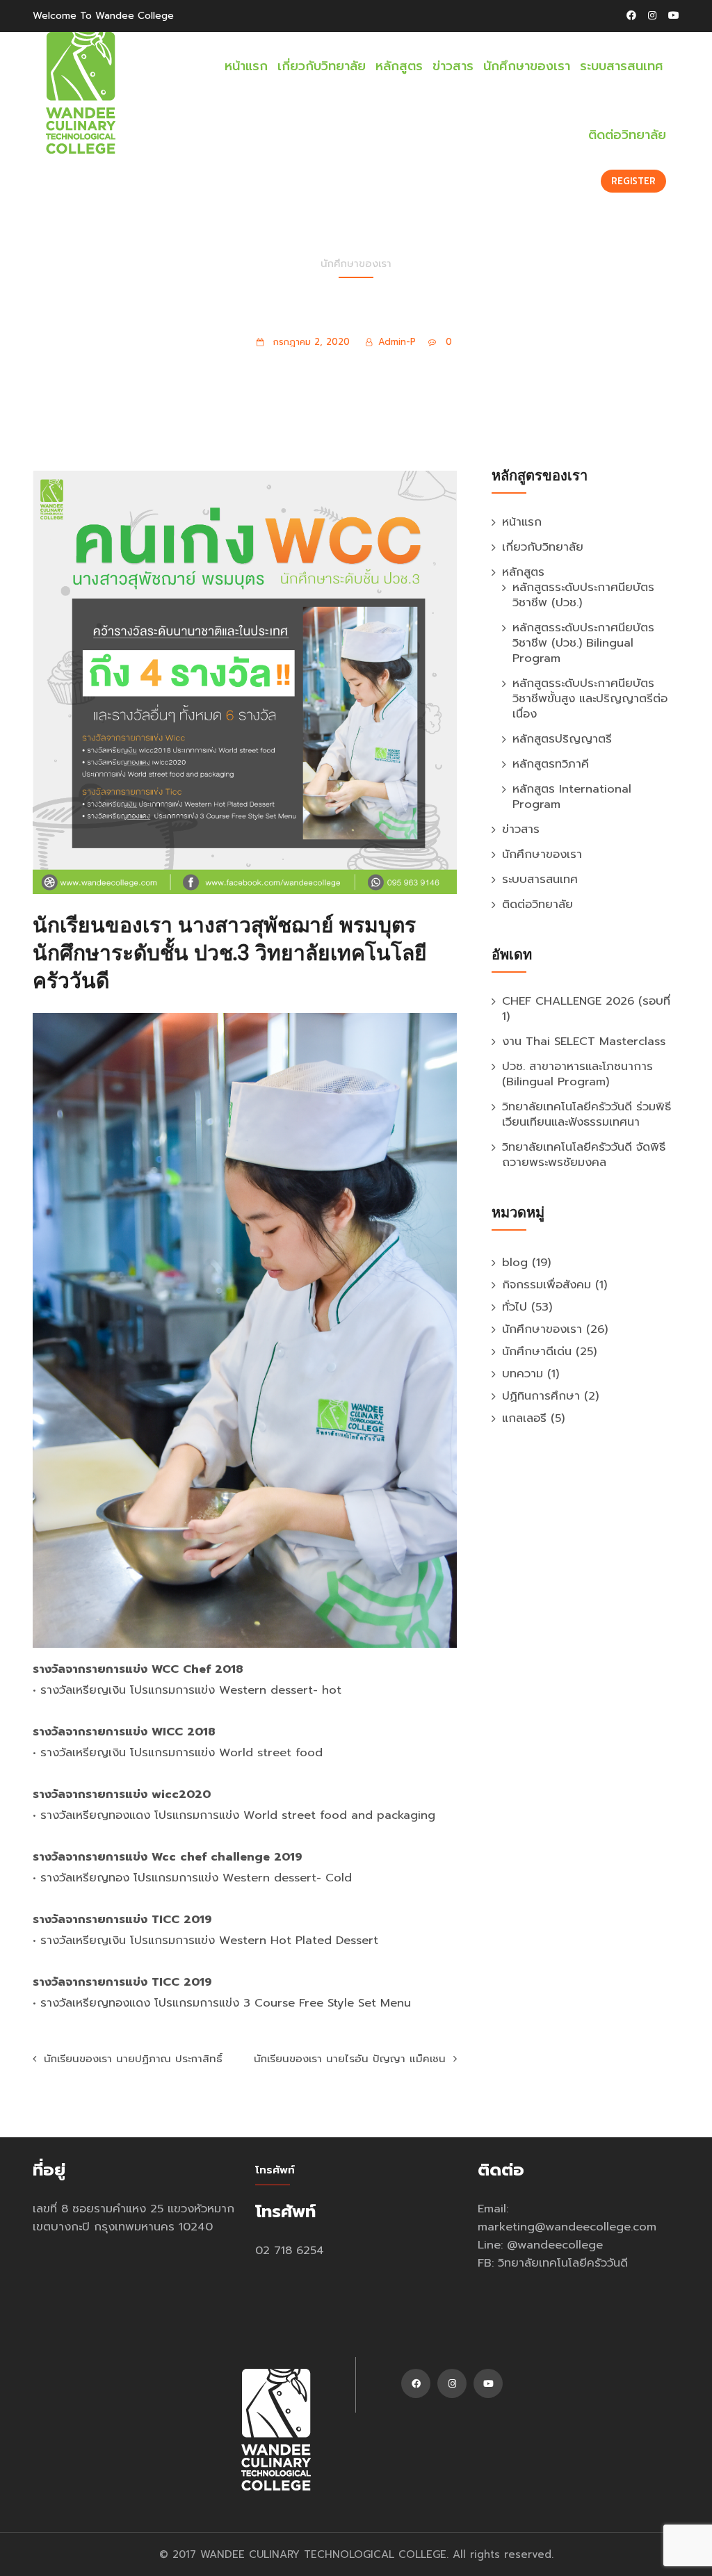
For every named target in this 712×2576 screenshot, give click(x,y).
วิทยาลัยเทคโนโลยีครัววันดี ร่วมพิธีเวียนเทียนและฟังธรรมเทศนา (586, 1114)
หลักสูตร (399, 66)
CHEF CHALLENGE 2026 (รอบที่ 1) (586, 1008)
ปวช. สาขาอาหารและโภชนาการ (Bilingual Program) (577, 1074)
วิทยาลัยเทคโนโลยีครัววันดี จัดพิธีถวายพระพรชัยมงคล (584, 1155)
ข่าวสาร (453, 66)
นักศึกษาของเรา (527, 66)
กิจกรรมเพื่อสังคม (547, 1285)
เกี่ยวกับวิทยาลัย (322, 66)
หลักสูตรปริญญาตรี (562, 739)
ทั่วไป (515, 1307)
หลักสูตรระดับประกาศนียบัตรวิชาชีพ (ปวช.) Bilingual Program (583, 643)
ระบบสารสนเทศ (622, 66)
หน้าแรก (246, 66)
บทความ (523, 1374)
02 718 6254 (290, 2250)
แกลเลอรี (524, 1418)
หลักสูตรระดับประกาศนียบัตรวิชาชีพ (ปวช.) (583, 595)
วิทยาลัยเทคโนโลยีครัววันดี (563, 2263)
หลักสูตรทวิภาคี (551, 764)
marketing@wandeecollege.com (567, 2227)
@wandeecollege (555, 2245)
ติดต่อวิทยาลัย (627, 135)
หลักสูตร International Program (572, 796)
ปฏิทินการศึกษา (541, 1396)
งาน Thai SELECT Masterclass (584, 1041)
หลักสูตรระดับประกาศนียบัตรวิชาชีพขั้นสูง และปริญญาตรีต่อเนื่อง (590, 698)
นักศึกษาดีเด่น (537, 1351)
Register (633, 181)
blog (515, 1262)
